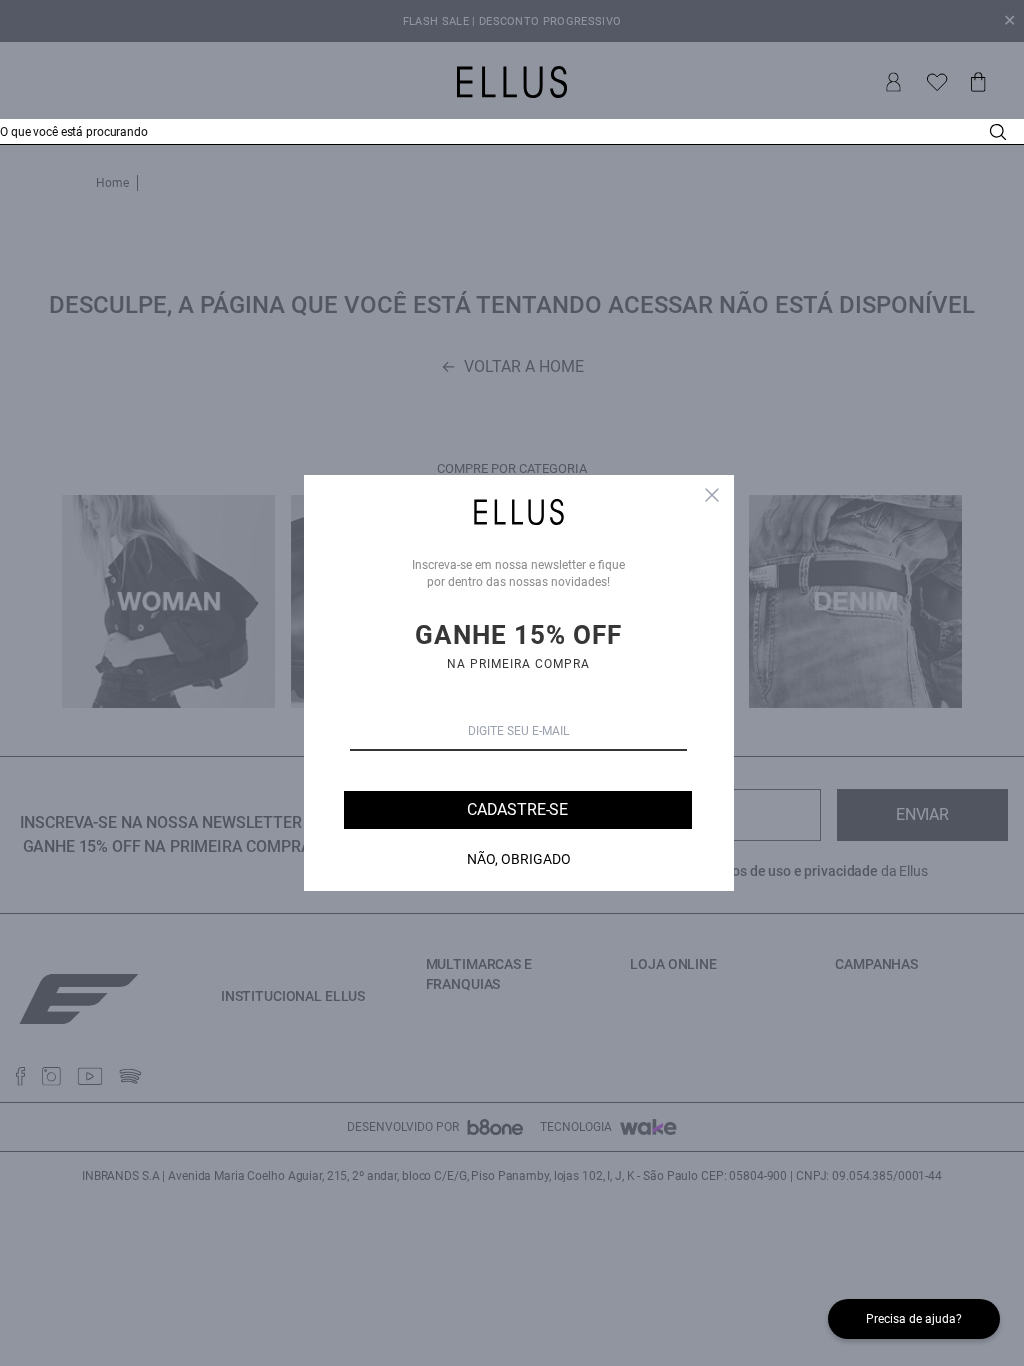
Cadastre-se (517, 809)
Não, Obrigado (519, 859)
